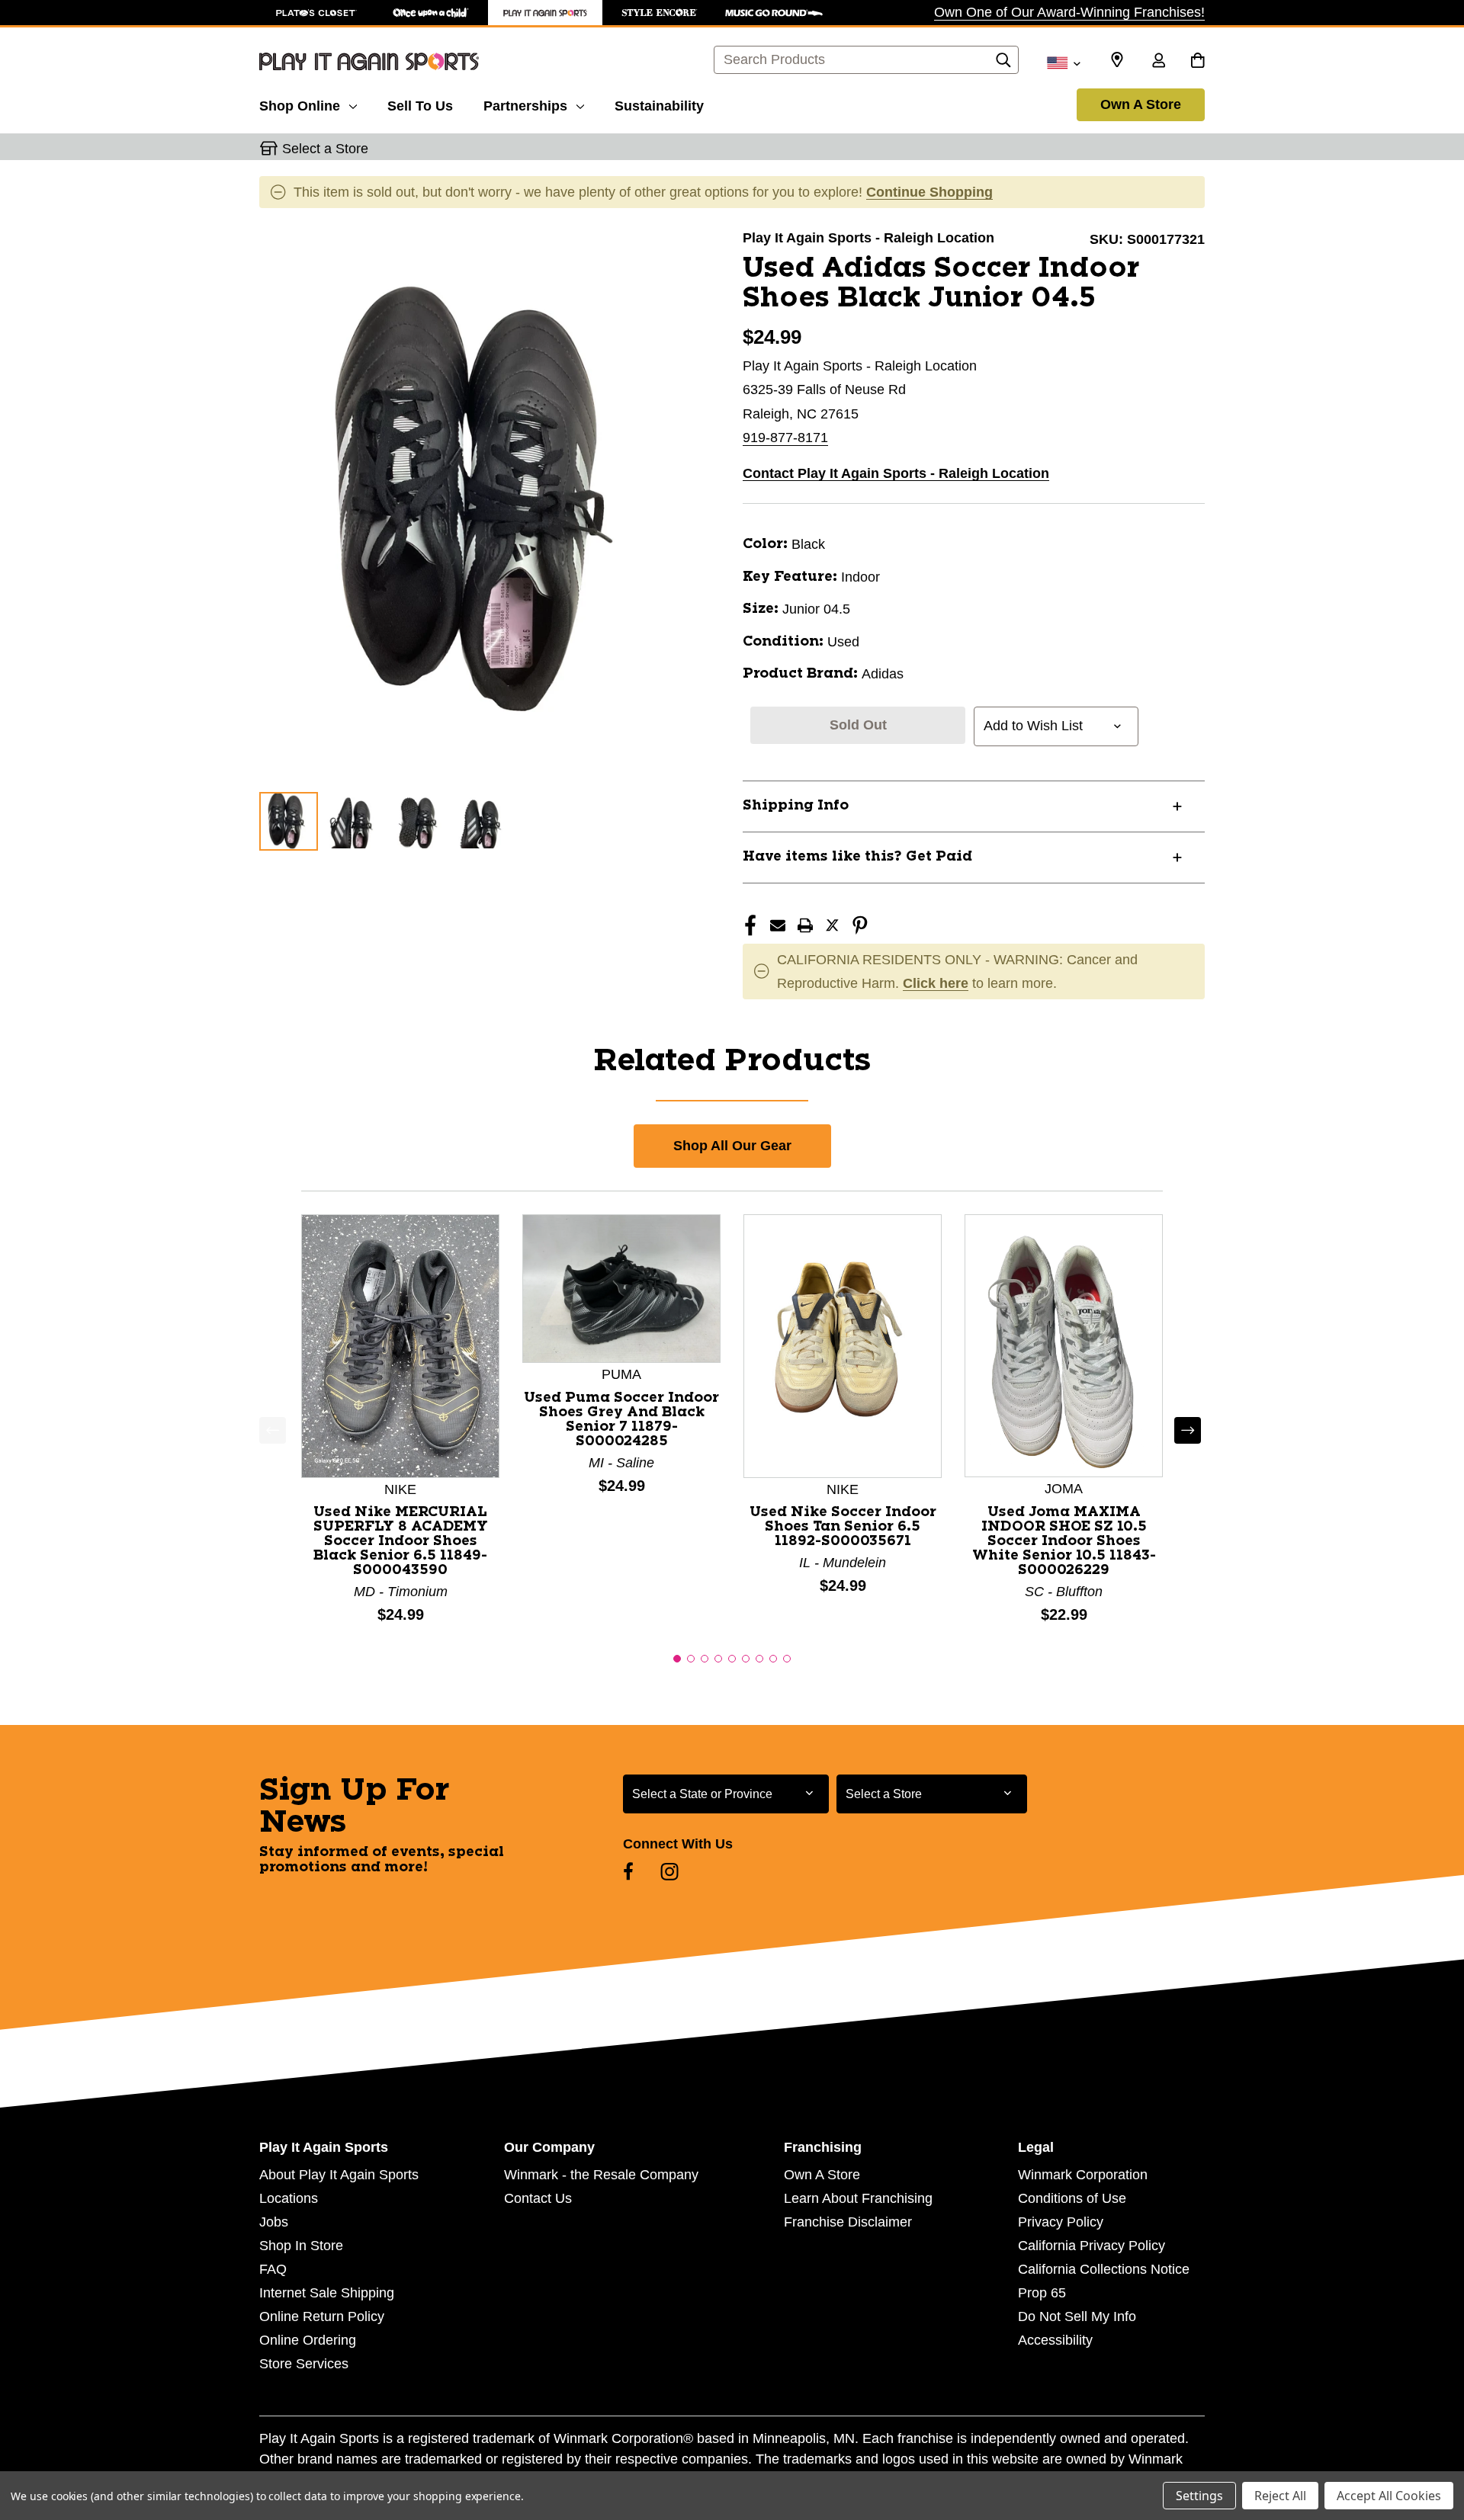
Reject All (1280, 2496)
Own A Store (1141, 104)
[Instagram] (669, 1871)
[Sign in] (1158, 62)
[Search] (1003, 64)
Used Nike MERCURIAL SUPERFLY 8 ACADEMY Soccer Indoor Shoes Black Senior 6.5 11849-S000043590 (401, 1541)
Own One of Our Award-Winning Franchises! (1069, 12)
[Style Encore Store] (660, 13)
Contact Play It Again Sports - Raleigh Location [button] (896, 473)
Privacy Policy (1061, 2222)
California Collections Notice (1104, 2269)
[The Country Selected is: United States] (1063, 62)
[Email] (778, 925)
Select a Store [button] (325, 149)
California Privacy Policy (1092, 2246)
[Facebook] (750, 925)
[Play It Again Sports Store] (545, 13)
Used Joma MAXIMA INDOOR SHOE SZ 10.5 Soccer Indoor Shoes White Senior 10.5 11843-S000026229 (1064, 1541)
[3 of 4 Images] (419, 821)
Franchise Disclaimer (848, 2222)
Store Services (304, 2364)
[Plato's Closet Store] (316, 13)
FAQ (273, 2269)
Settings (1199, 2496)
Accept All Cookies (1389, 2496)
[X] (833, 925)
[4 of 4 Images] (484, 821)
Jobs (274, 2222)
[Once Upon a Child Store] (431, 13)
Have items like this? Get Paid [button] (857, 857)
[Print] (805, 925)
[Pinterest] (860, 925)
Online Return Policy (322, 2316)
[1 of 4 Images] (289, 821)
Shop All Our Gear (732, 1146)
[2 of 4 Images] (354, 821)
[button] (677, 1659)
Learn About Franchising (858, 2198)
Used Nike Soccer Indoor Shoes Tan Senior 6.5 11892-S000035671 (843, 1527)
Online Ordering (308, 2340)
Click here (936, 983)
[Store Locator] (1117, 60)
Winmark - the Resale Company (601, 2175)
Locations (289, 2198)
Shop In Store (301, 2246)
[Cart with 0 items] (1198, 62)
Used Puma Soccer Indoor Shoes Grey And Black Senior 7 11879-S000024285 (621, 1420)
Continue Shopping (929, 192)
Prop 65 (1042, 2293)
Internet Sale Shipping (327, 2293)
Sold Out (858, 725)
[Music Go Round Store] (774, 13)
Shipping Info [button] (796, 806)
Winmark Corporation (1083, 2175)
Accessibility (1055, 2340)
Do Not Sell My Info (1077, 2316)
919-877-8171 (785, 438)
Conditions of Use (1072, 2198)
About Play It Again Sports (339, 2175)
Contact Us (538, 2198)
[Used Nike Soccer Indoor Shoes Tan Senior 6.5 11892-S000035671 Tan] (843, 1345)
